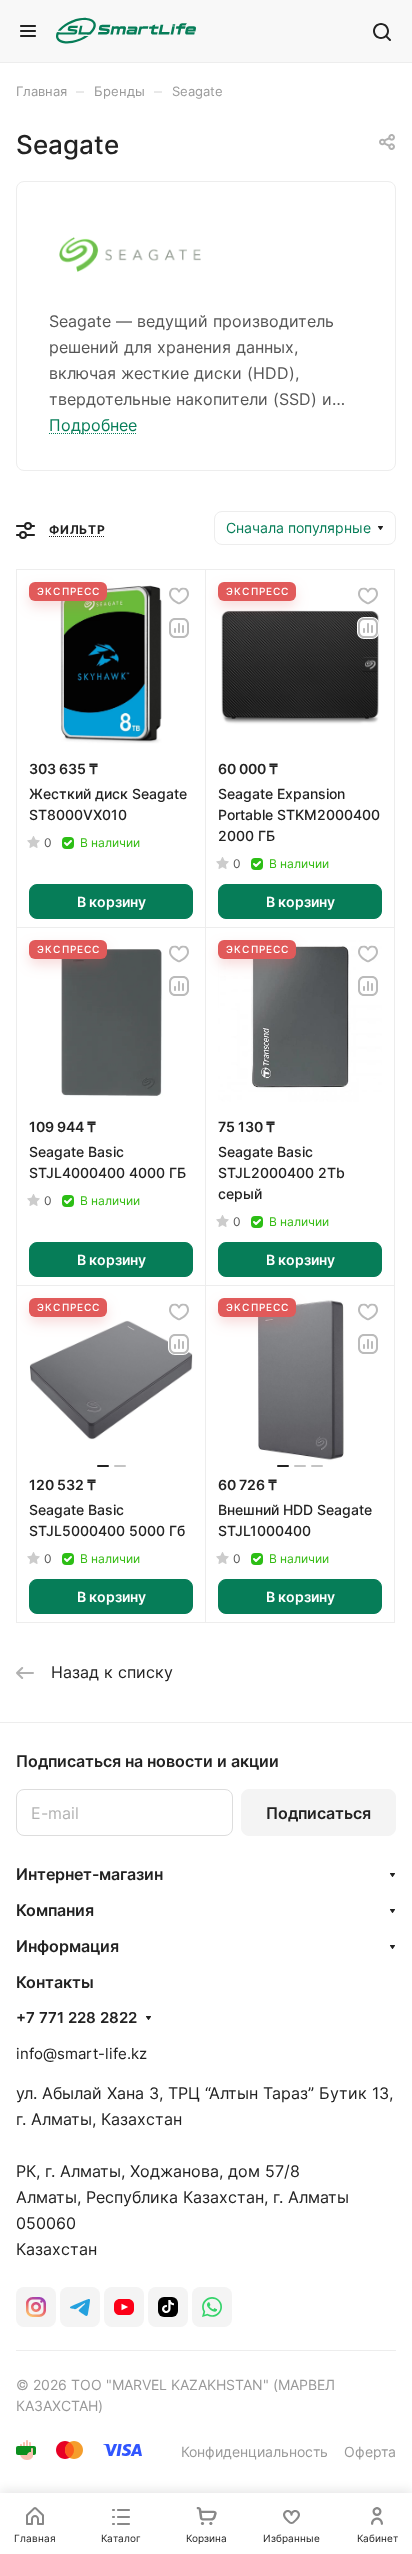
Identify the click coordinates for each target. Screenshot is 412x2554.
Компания (55, 1910)
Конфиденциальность (254, 2451)
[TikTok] (168, 2307)
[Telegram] (80, 2307)
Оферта (370, 2451)
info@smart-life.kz (81, 2053)
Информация (67, 1946)
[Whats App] (212, 2307)
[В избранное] (179, 596)
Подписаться (318, 1813)
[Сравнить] (179, 628)
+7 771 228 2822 (76, 2018)
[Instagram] (36, 2307)
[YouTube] (124, 2307)
